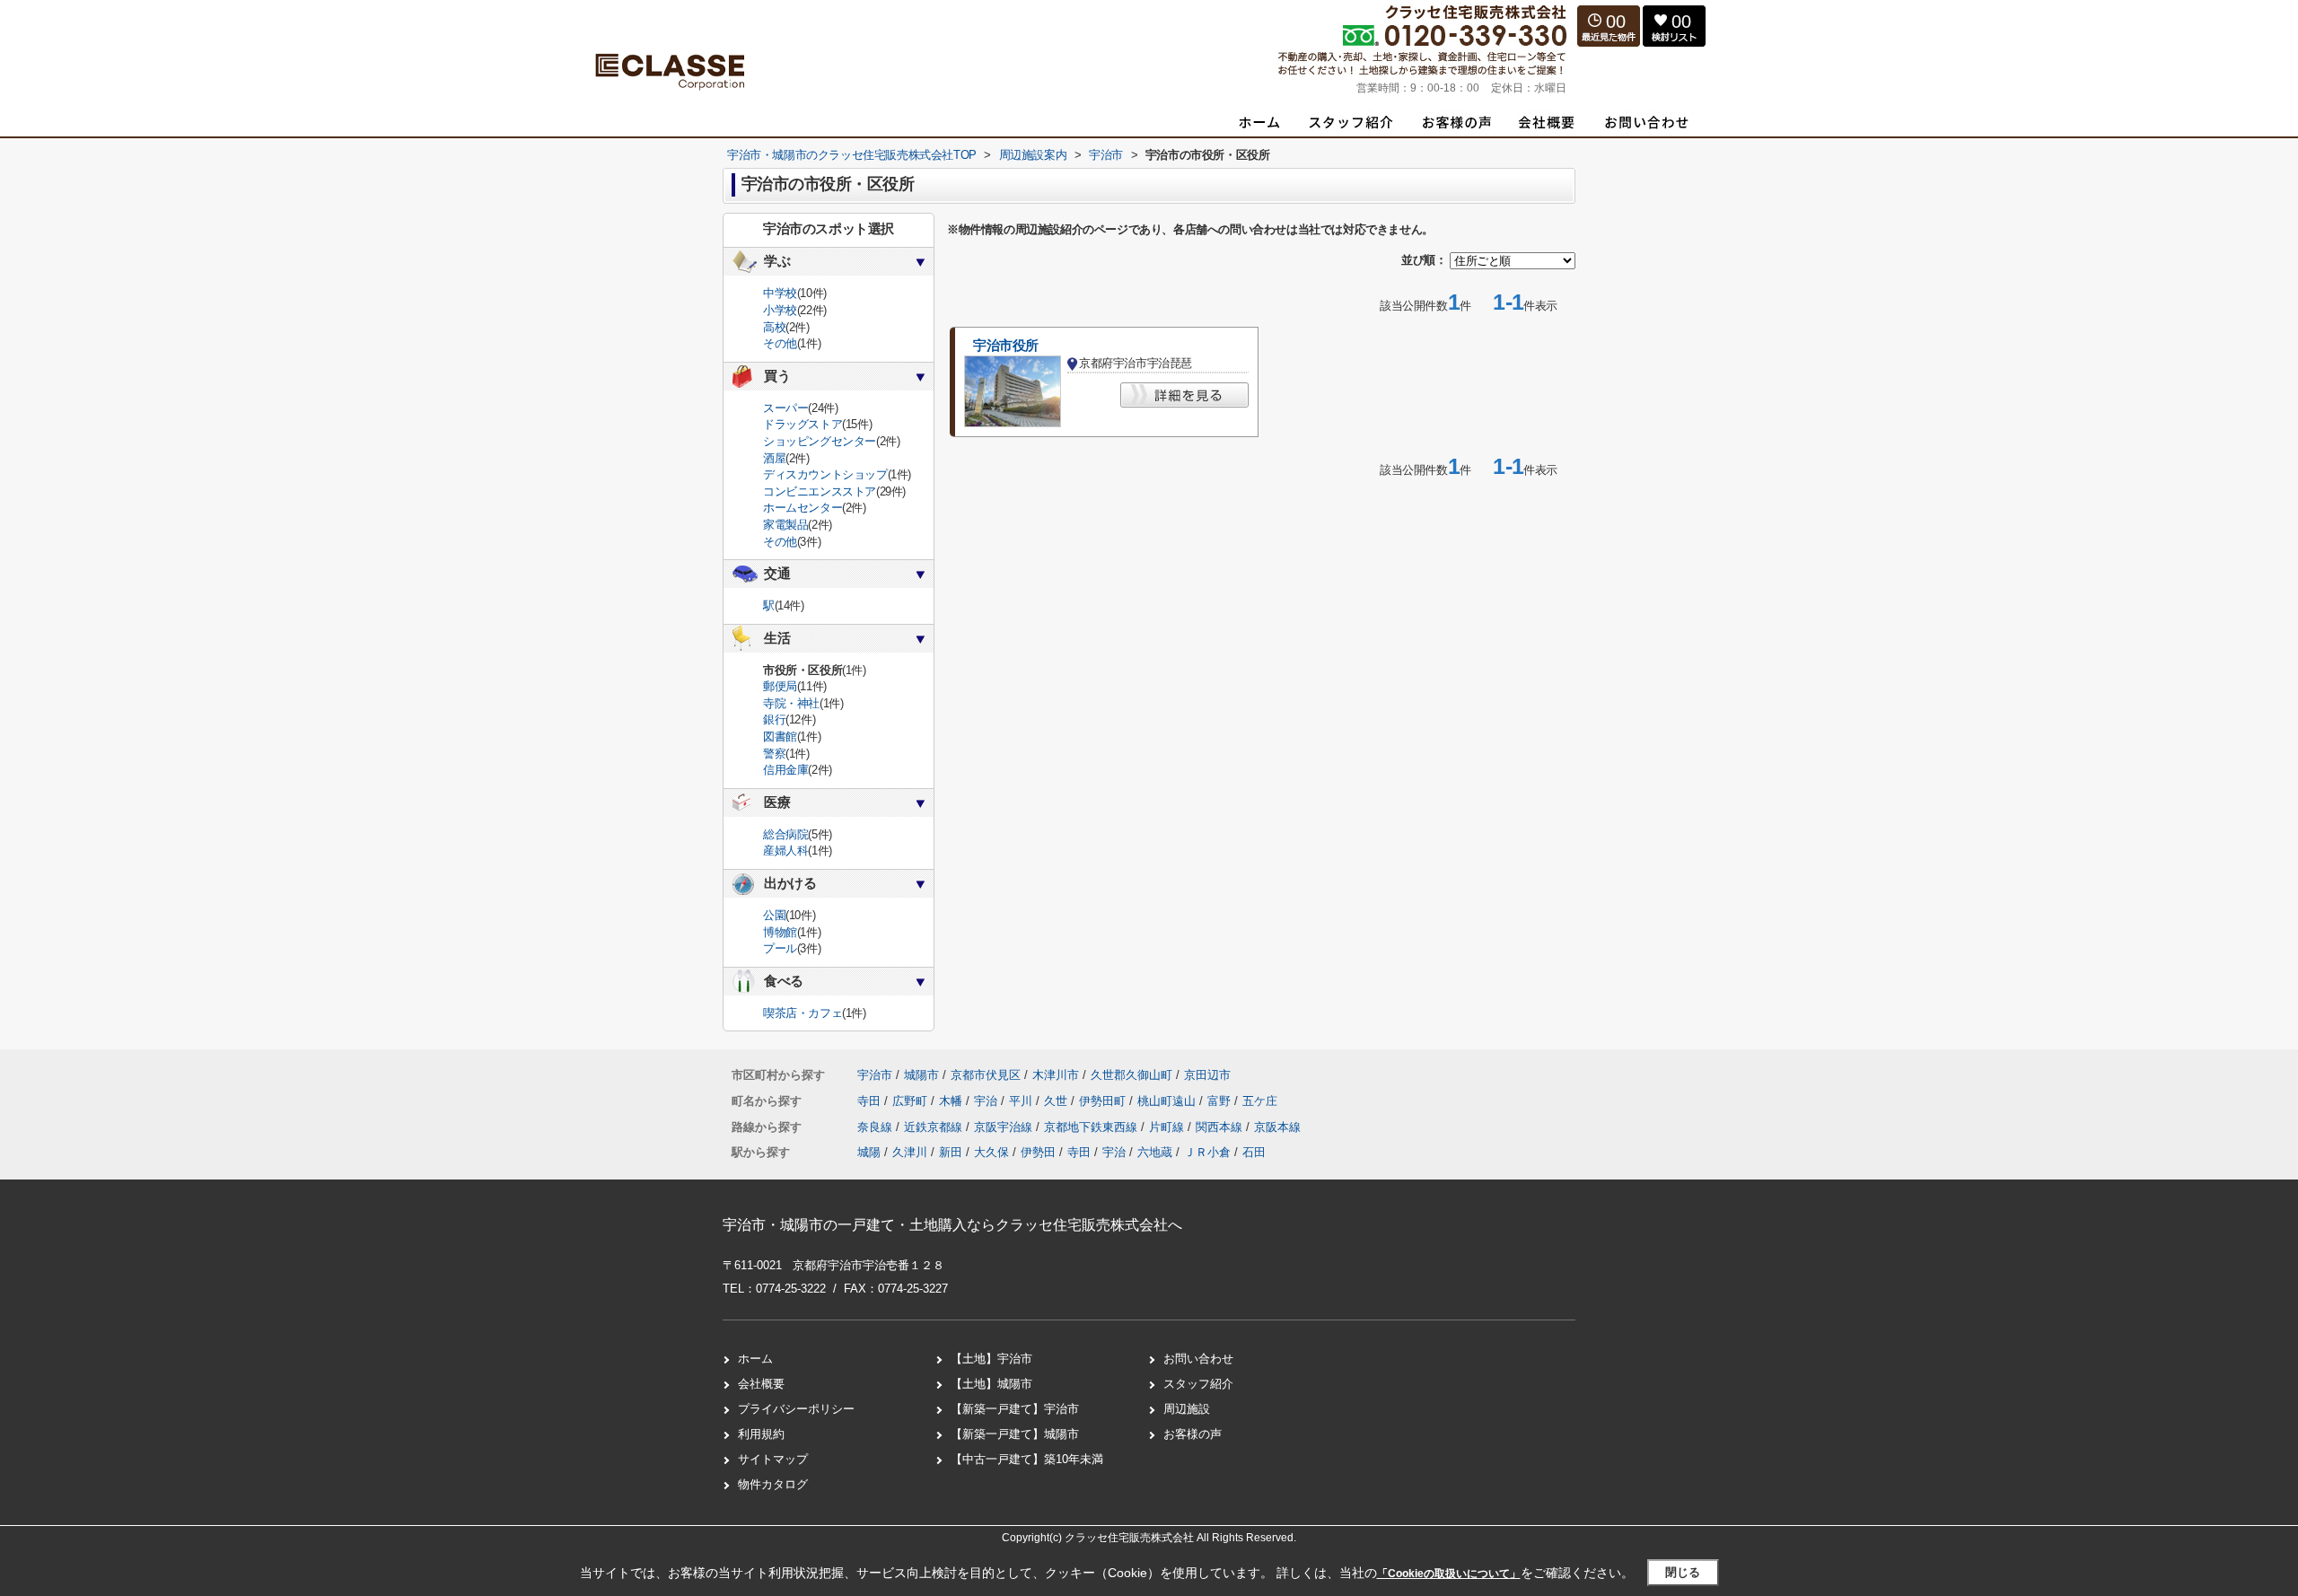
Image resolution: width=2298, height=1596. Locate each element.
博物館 (780, 932)
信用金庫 (785, 770)
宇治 (987, 1101)
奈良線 (877, 1127)
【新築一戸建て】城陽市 (1015, 1434)
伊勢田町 (1104, 1101)
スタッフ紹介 (1198, 1384)
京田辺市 (1207, 1075)
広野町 (912, 1101)
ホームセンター (803, 508)
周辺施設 (1187, 1409)
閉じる (1683, 1572)
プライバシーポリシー (796, 1409)
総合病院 (785, 834)
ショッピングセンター (820, 441)
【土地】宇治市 (991, 1359)
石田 (1254, 1152)
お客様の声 (1193, 1434)
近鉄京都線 (935, 1127)
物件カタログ (773, 1484)
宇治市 (875, 1075)
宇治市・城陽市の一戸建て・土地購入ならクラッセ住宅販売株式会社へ (952, 1225)
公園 (774, 915)
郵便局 (780, 686)
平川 (1022, 1101)
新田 (951, 1152)
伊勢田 (1038, 1152)
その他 (780, 343)
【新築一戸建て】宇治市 (1015, 1409)
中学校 (780, 293)
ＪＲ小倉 (1207, 1152)
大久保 (991, 1152)
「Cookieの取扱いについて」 (1449, 1574)
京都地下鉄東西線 (1092, 1127)
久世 (1057, 1101)
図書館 (780, 737)
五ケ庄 (1260, 1101)
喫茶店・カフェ (803, 1013)
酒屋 (774, 458)
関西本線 (1221, 1127)
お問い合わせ (1198, 1359)
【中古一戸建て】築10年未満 (1027, 1459)
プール (780, 948)
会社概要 (761, 1384)
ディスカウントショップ (825, 474)
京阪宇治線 (1005, 1127)
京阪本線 (1277, 1127)
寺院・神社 (791, 703)
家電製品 (785, 525)
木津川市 (1056, 1075)
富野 (1221, 1101)
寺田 (871, 1101)
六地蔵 (1155, 1152)
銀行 (774, 719)
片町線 (1168, 1127)
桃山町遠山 (1168, 1101)
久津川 (910, 1152)
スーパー (785, 408)
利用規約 (761, 1434)
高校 (774, 327)
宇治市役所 (1006, 346)
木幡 (952, 1101)
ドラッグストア (803, 424)
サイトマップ (773, 1459)
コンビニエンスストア (820, 491)
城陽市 (921, 1075)
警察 (774, 754)
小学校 (780, 310)
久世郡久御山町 (1131, 1075)
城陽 (869, 1152)
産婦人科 (785, 851)
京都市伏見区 (986, 1075)
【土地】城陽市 (991, 1384)
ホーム (755, 1359)
